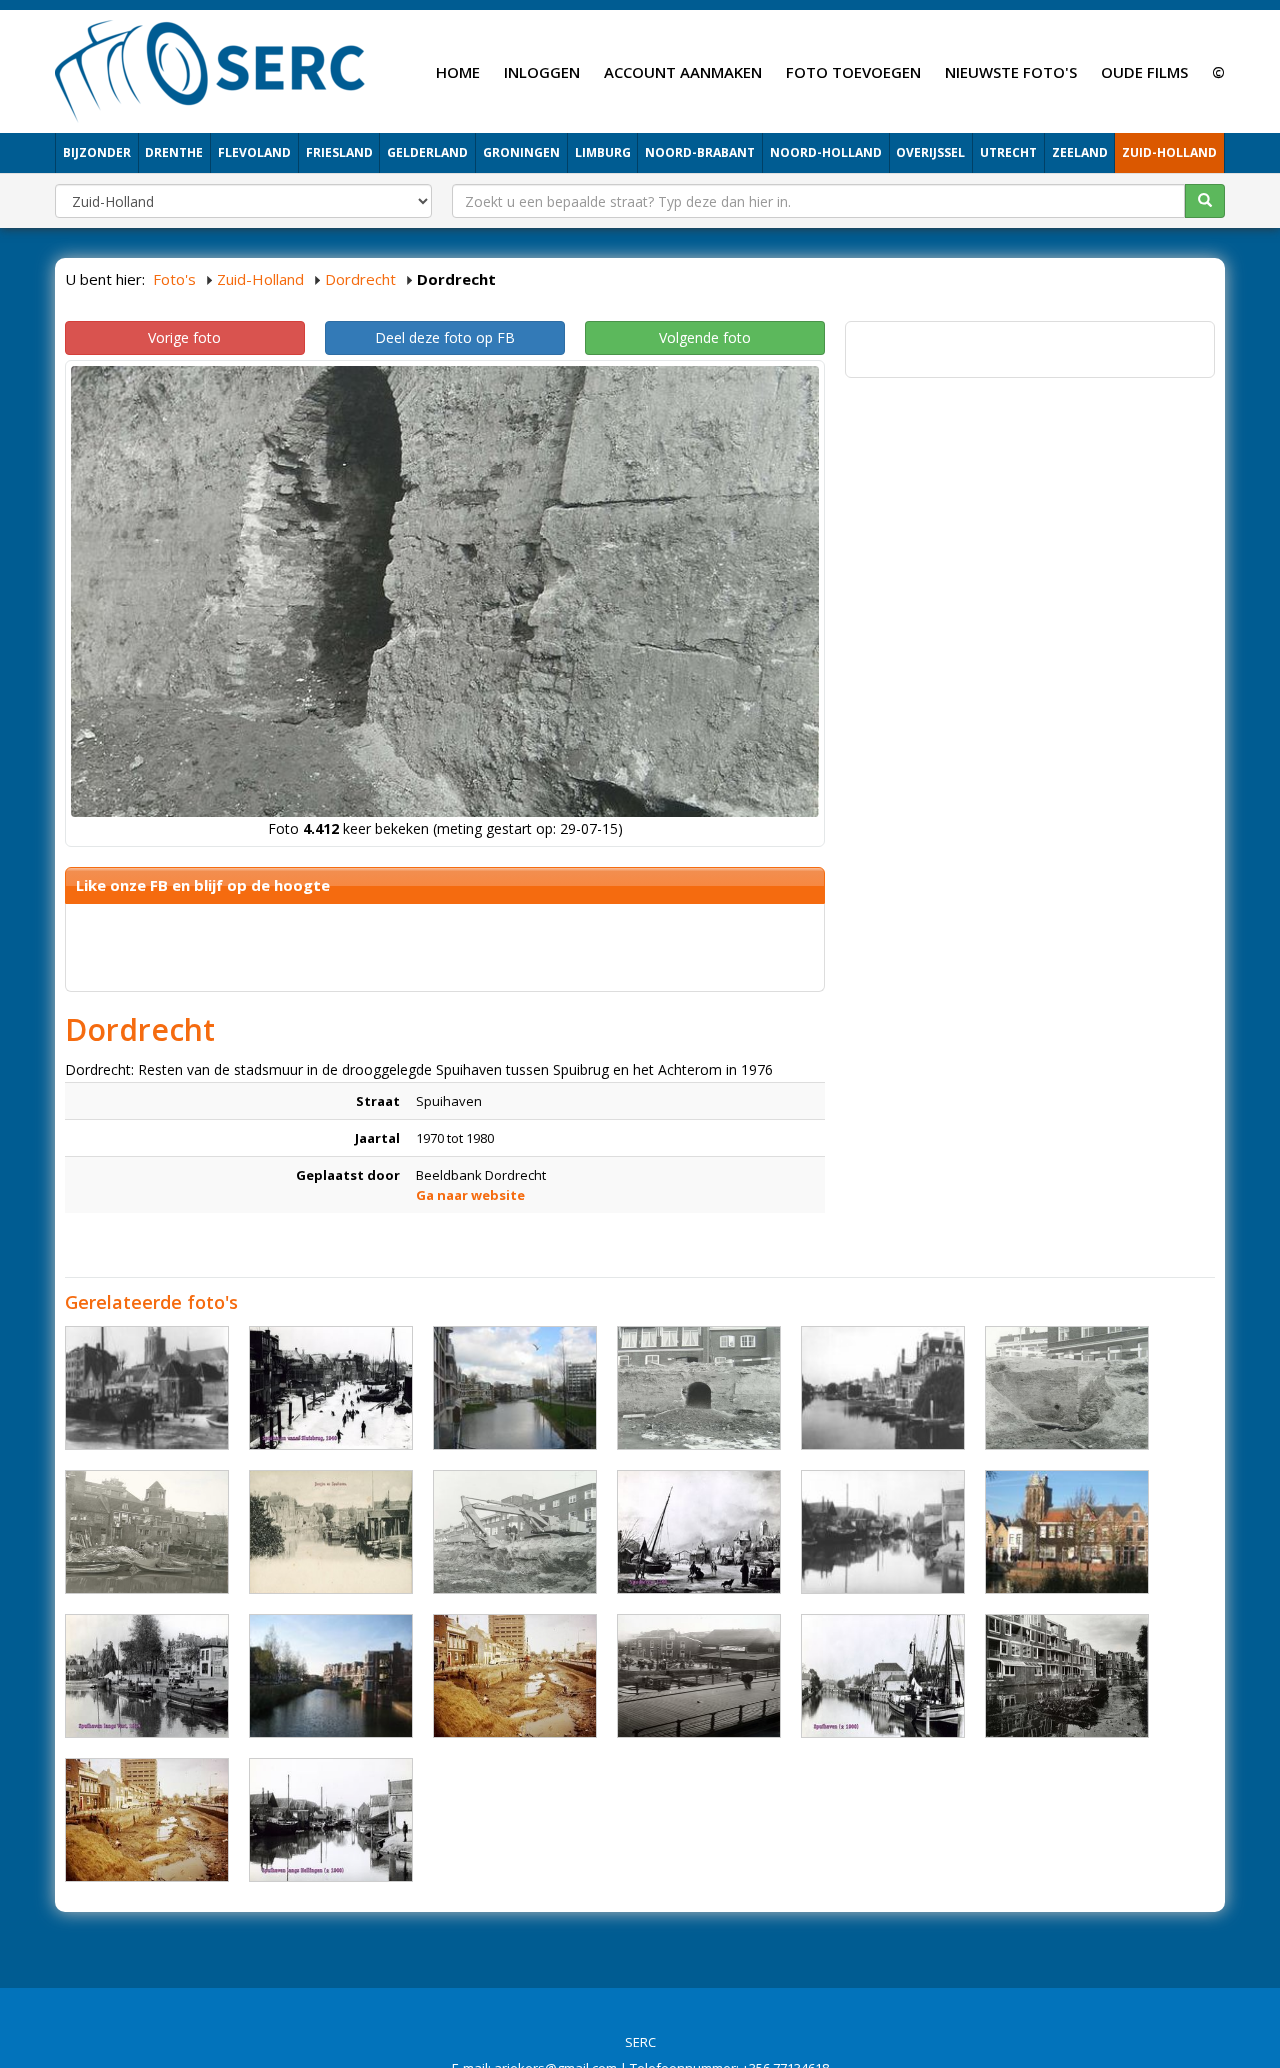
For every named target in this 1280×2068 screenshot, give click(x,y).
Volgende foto (705, 337)
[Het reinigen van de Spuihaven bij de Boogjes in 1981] (1067, 1676)
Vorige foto (184, 337)
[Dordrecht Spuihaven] (515, 1388)
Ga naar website (470, 1195)
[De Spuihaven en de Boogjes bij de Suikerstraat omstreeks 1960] (147, 1532)
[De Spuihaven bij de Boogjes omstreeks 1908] (331, 1532)
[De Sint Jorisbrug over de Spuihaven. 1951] (699, 1676)
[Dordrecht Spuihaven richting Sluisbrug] (883, 1532)
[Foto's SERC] (210, 69)
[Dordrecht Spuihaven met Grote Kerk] (147, 1388)
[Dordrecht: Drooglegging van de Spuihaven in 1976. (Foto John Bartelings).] (147, 1820)
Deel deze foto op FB (445, 337)
